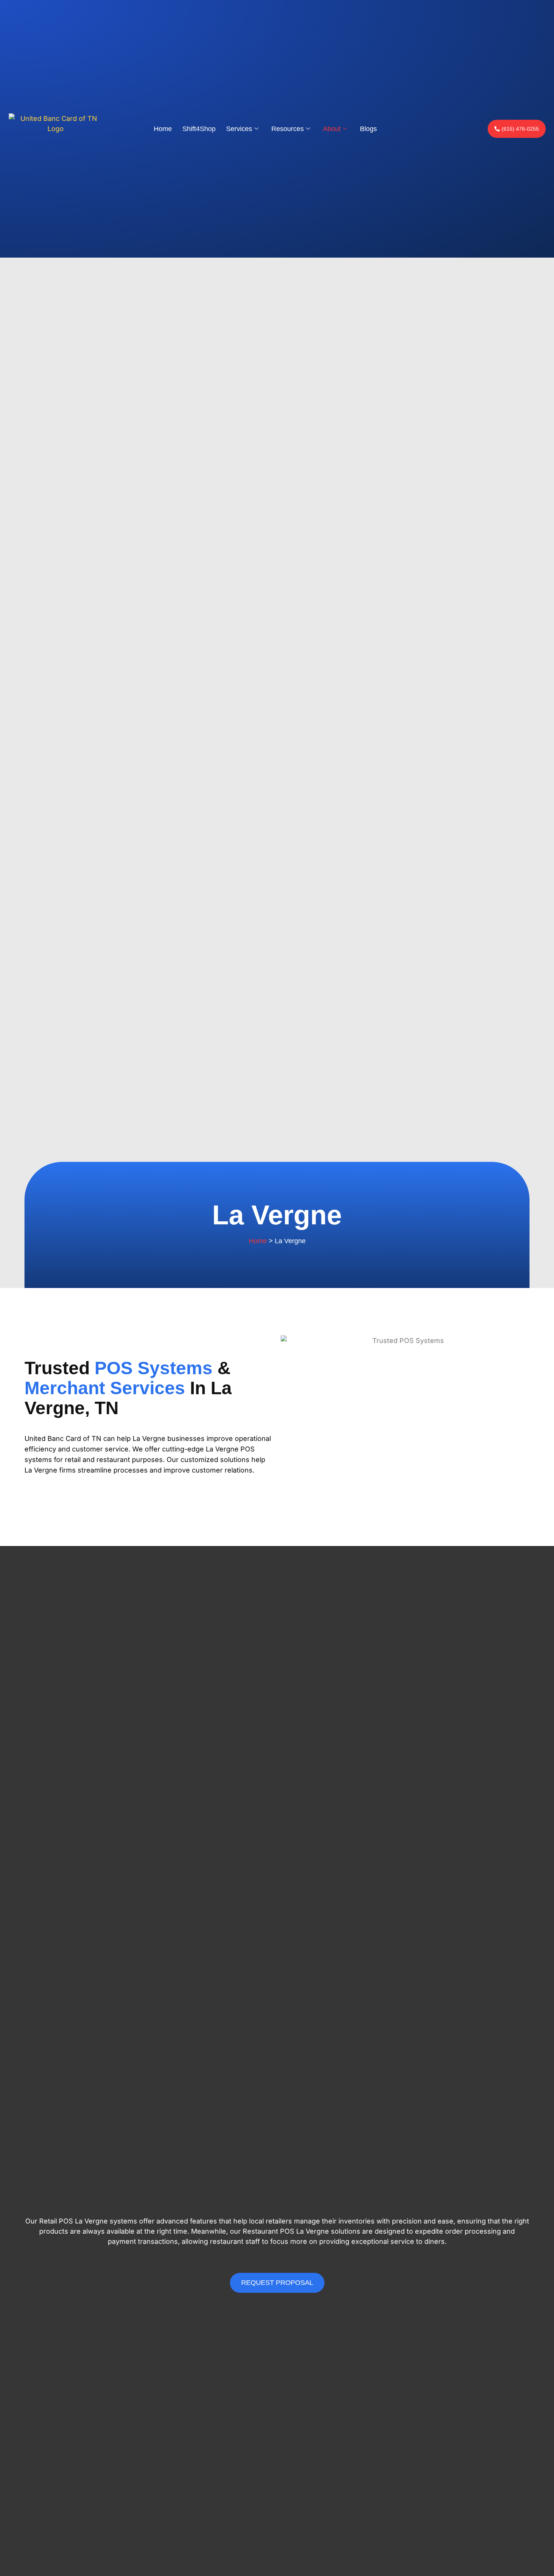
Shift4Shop (199, 129)
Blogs (368, 129)
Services (239, 129)
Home (163, 129)
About (332, 129)
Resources (288, 129)
